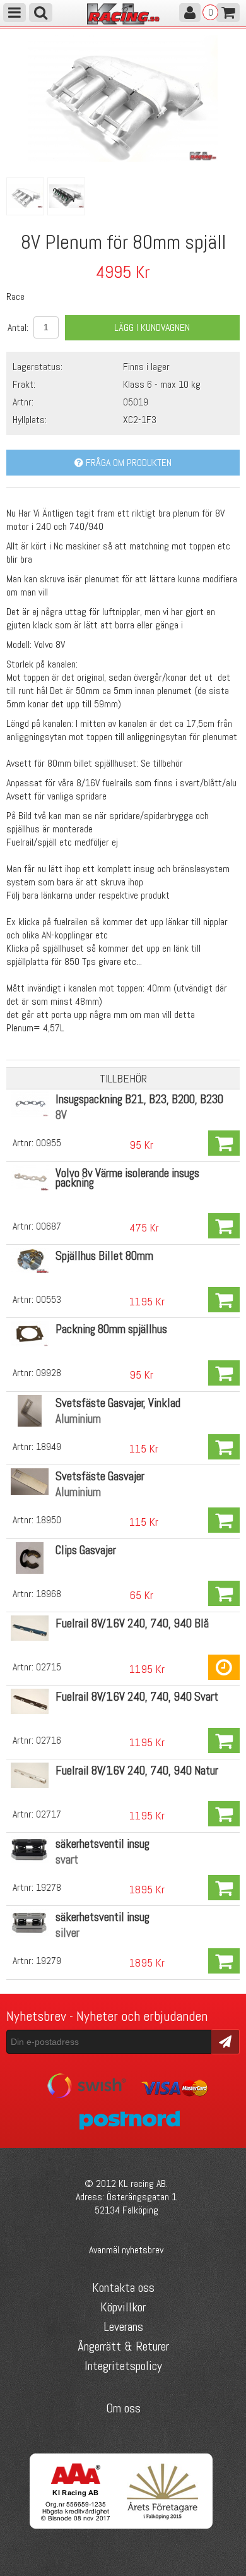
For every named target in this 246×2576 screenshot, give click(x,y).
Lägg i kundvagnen (152, 327)
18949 (49, 1447)
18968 (49, 1594)
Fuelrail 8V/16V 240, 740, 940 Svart (137, 1697)
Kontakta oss (123, 2287)
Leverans (123, 2327)
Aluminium (78, 1419)
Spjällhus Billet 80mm (104, 1256)
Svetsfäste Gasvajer (100, 1476)
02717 (49, 1814)
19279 (49, 1961)
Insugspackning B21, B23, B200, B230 (139, 1099)
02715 (49, 1667)
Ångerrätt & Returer (123, 2346)
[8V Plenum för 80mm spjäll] (123, 158)
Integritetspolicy (123, 2366)
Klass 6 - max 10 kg (162, 384)
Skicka (225, 2041)
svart (67, 1860)
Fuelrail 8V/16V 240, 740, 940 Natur (137, 1770)
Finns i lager (146, 367)
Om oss (123, 2408)
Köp (224, 1143)
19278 (49, 1887)
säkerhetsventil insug (102, 1844)
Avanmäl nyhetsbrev (126, 2250)
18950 (49, 1520)
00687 (49, 1226)
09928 (49, 1373)
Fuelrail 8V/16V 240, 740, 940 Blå (132, 1623)
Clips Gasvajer (86, 1550)
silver (67, 1933)
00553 (49, 1299)
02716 (49, 1740)
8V (61, 1115)
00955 (49, 1143)
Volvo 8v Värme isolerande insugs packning (127, 1178)
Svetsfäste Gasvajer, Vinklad (118, 1403)
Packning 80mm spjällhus (111, 1329)
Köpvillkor (123, 2307)
